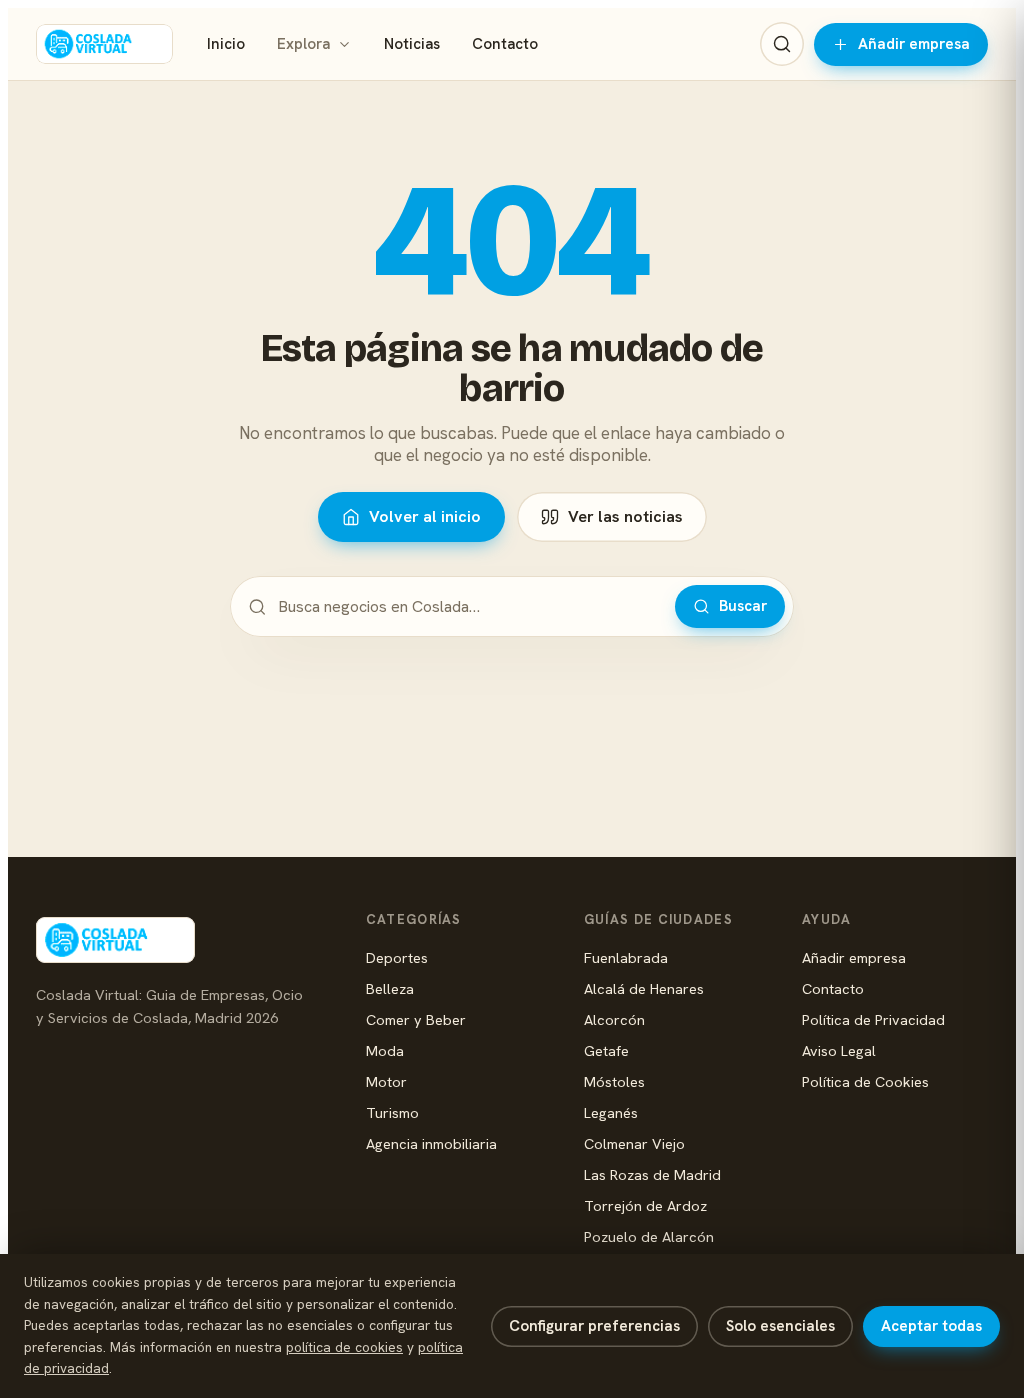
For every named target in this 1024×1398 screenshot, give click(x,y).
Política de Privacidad (873, 1019)
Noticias (412, 44)
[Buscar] (782, 44)
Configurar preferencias (594, 1326)
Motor (386, 1081)
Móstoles (614, 1081)
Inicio (226, 44)
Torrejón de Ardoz (645, 1205)
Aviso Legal (839, 1050)
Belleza (390, 988)
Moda (385, 1050)
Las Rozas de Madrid (652, 1174)
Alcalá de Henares (644, 988)
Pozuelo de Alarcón (649, 1236)
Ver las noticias (625, 516)
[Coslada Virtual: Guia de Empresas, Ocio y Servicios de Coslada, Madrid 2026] (104, 44)
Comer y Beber (416, 1019)
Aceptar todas (931, 1326)
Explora (303, 44)
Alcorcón (614, 1019)
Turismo (392, 1112)
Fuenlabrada (626, 957)
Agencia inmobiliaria (431, 1143)
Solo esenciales (780, 1326)
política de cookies (344, 1347)
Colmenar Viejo (634, 1143)
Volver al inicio (425, 516)
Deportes (397, 957)
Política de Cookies (865, 1081)
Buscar (743, 606)
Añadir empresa (914, 44)
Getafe (606, 1050)
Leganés (611, 1112)
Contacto (505, 44)
